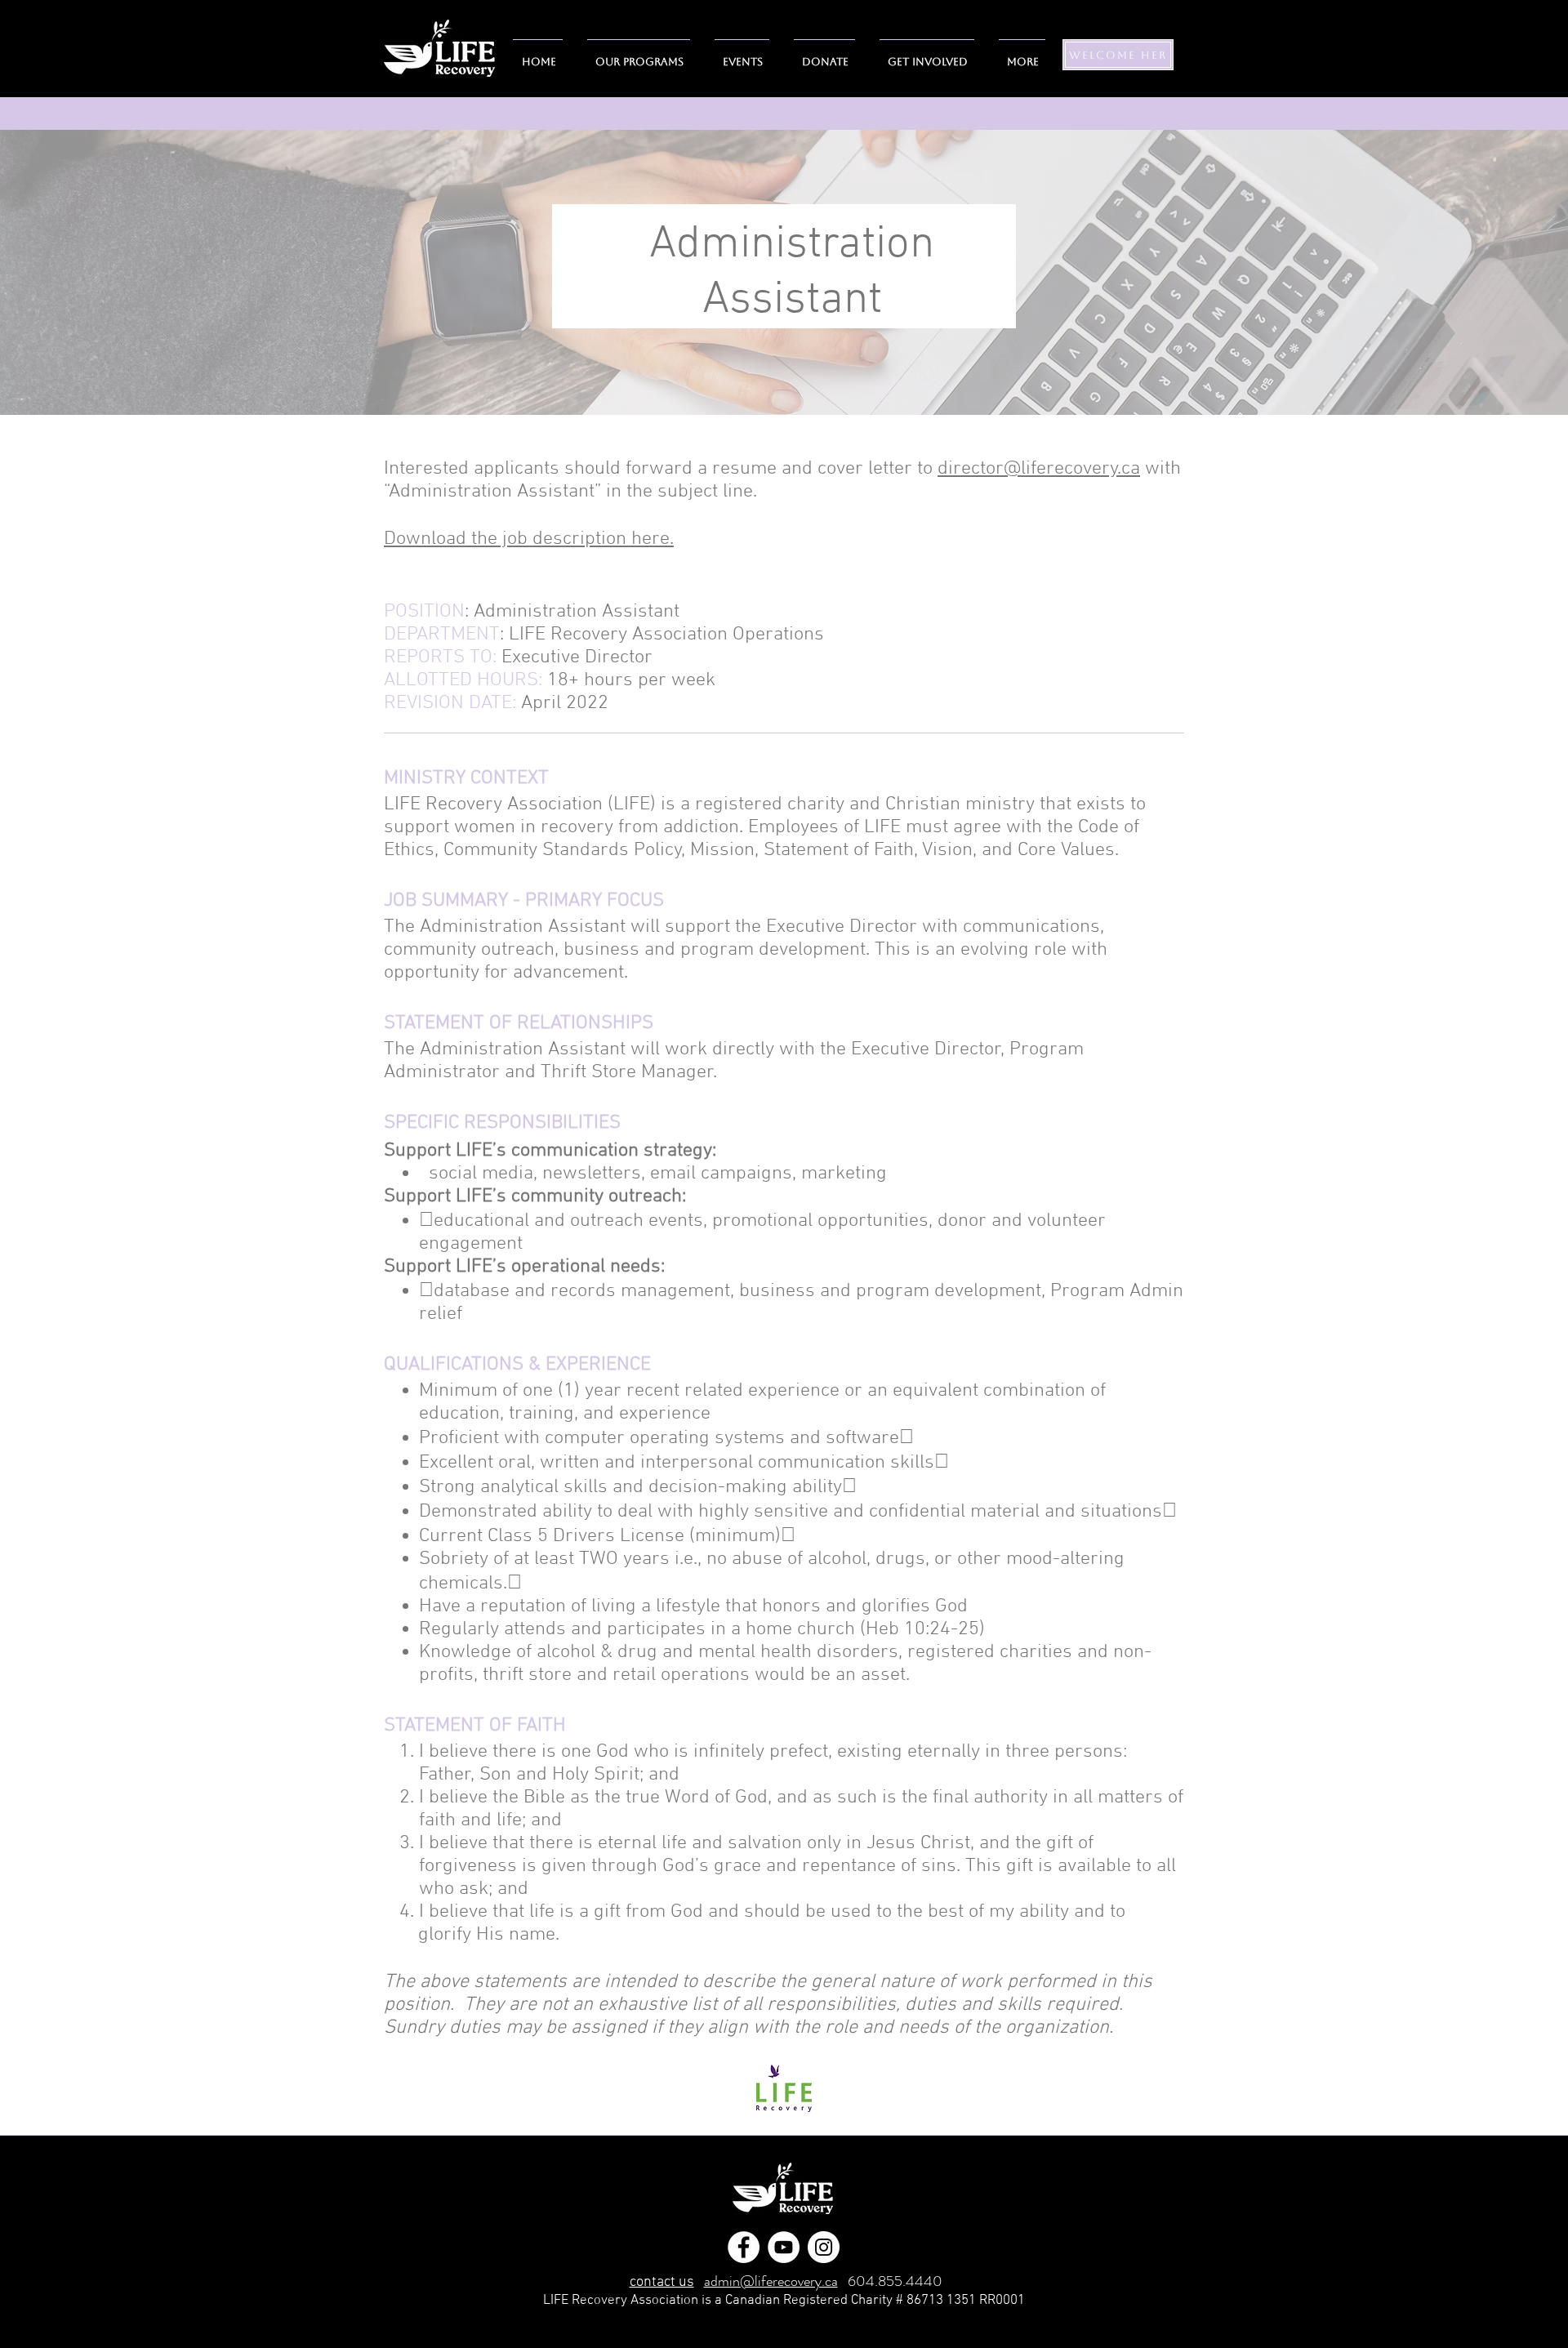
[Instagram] (824, 2247)
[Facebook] (744, 2247)
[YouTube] (784, 2247)
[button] (927, 55)
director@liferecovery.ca (1039, 469)
